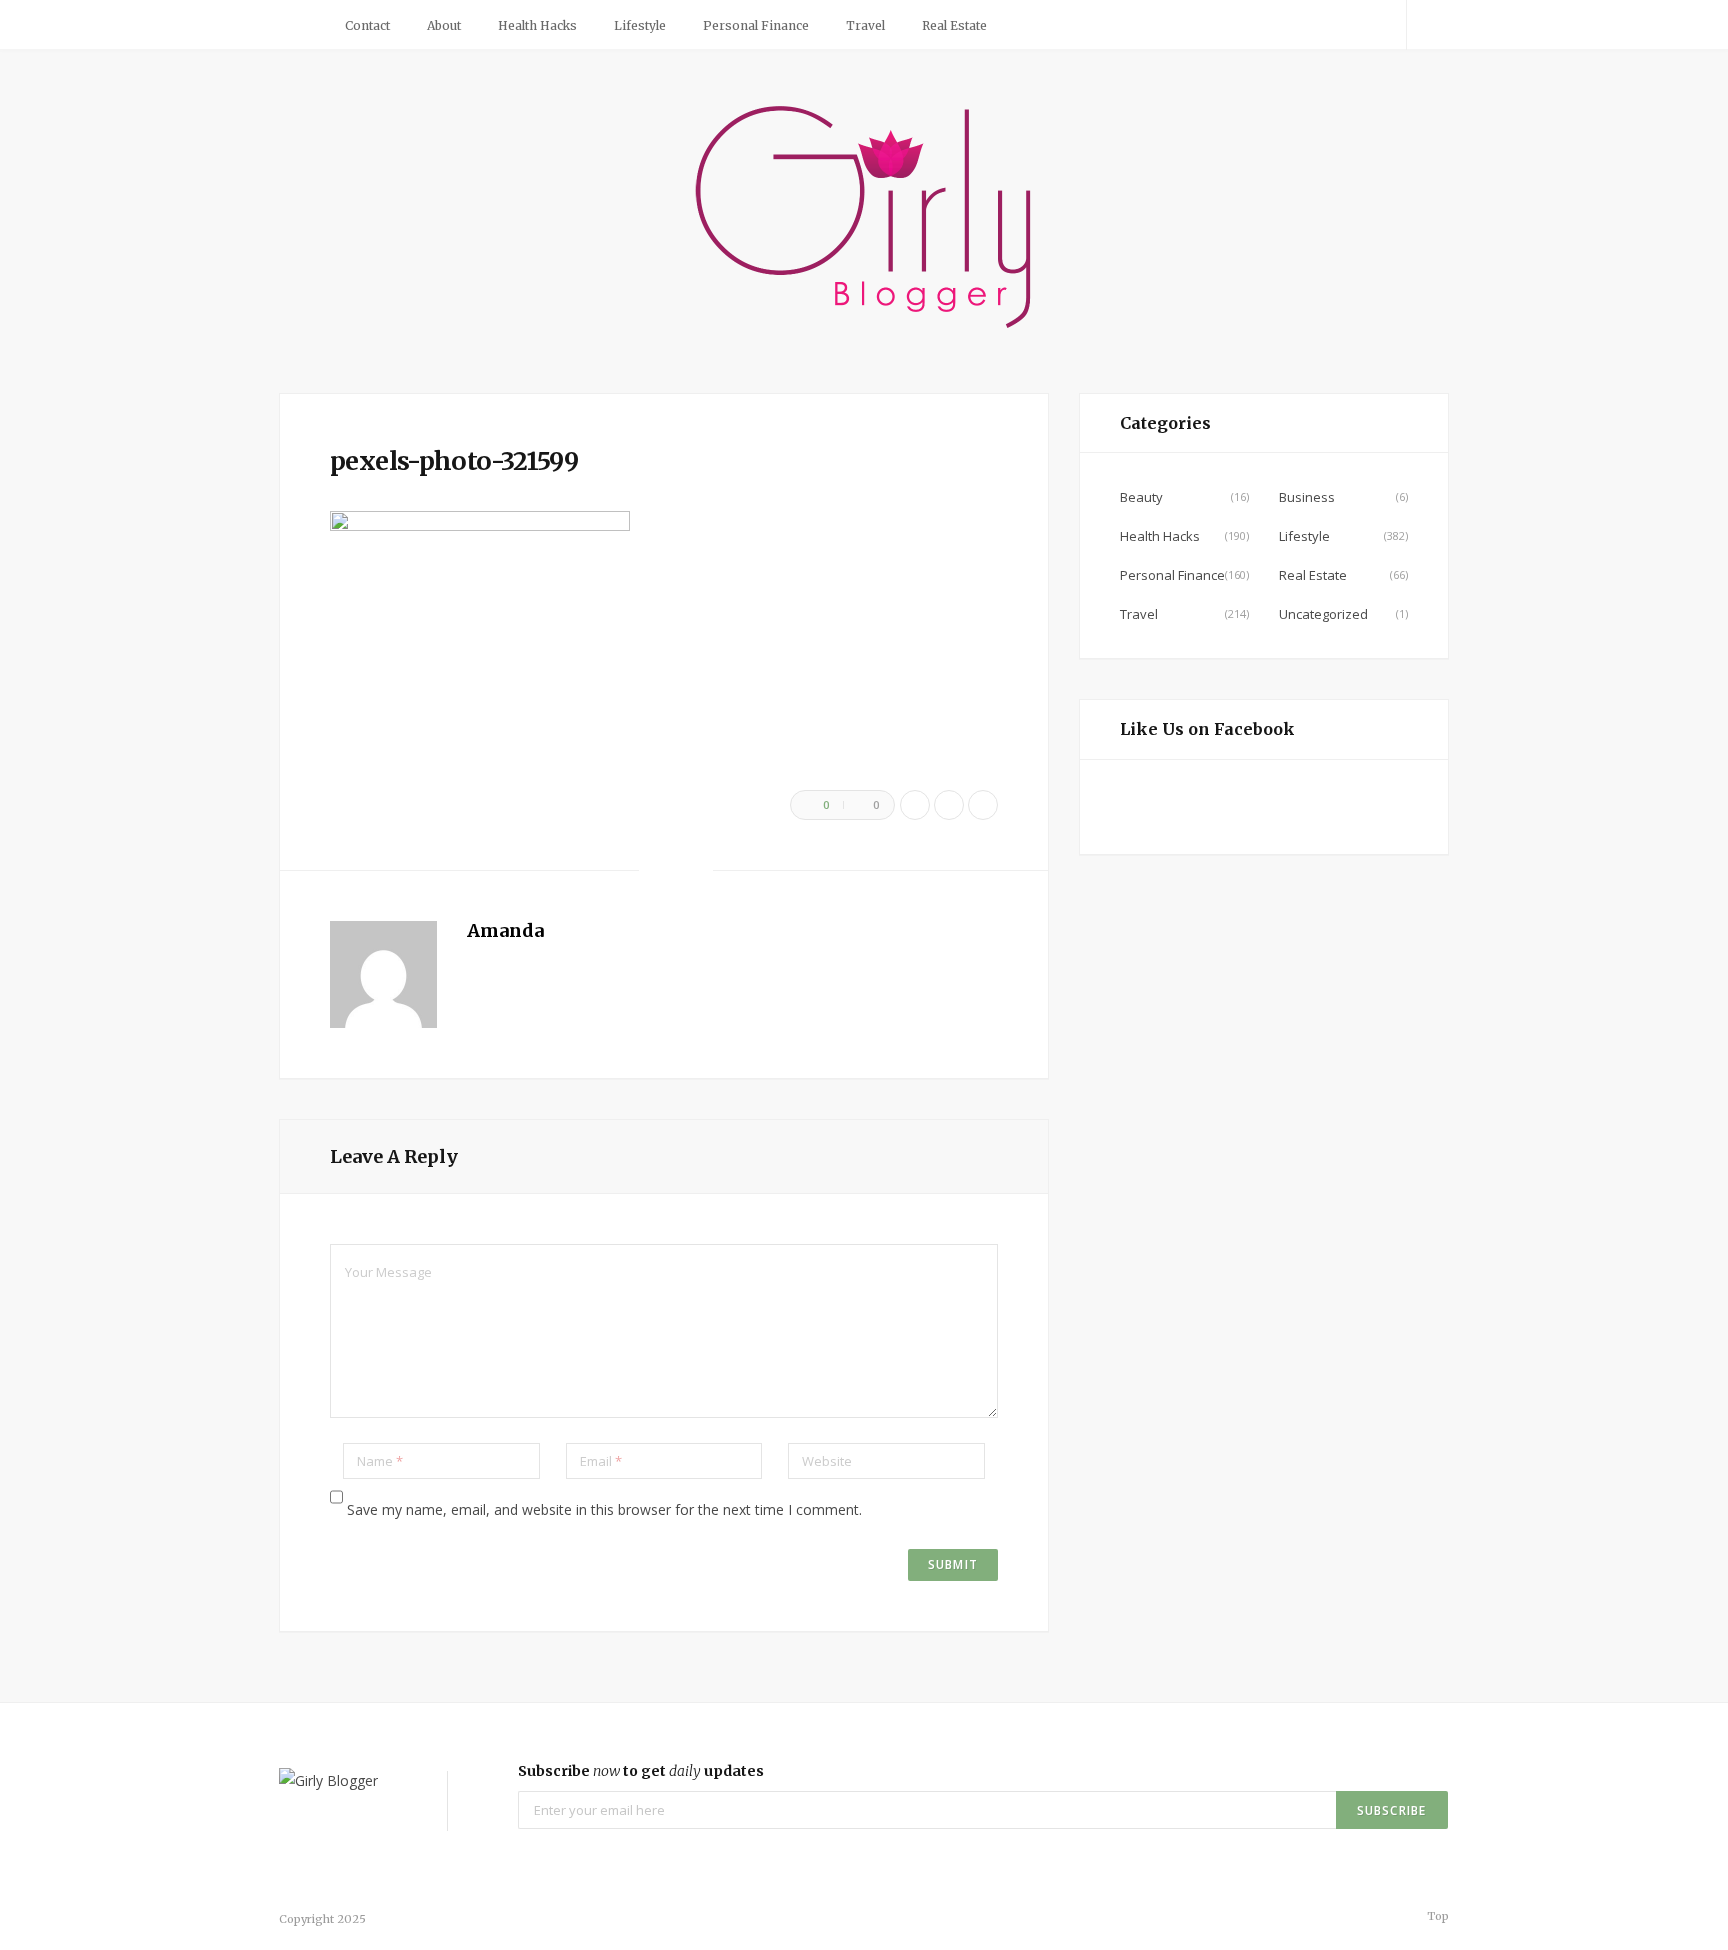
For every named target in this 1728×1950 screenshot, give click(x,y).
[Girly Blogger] (864, 219)
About (444, 25)
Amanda (505, 930)
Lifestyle (640, 25)
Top (1436, 1916)
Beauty (1141, 497)
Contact (367, 25)
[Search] (1428, 25)
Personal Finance (756, 25)
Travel (865, 25)
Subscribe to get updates (641, 1771)
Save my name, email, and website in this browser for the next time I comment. (604, 1509)
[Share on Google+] (983, 805)
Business (1307, 497)
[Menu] (302, 25)
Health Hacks (537, 25)
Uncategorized (1323, 614)
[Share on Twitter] (949, 805)
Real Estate (954, 25)
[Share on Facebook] (915, 805)
